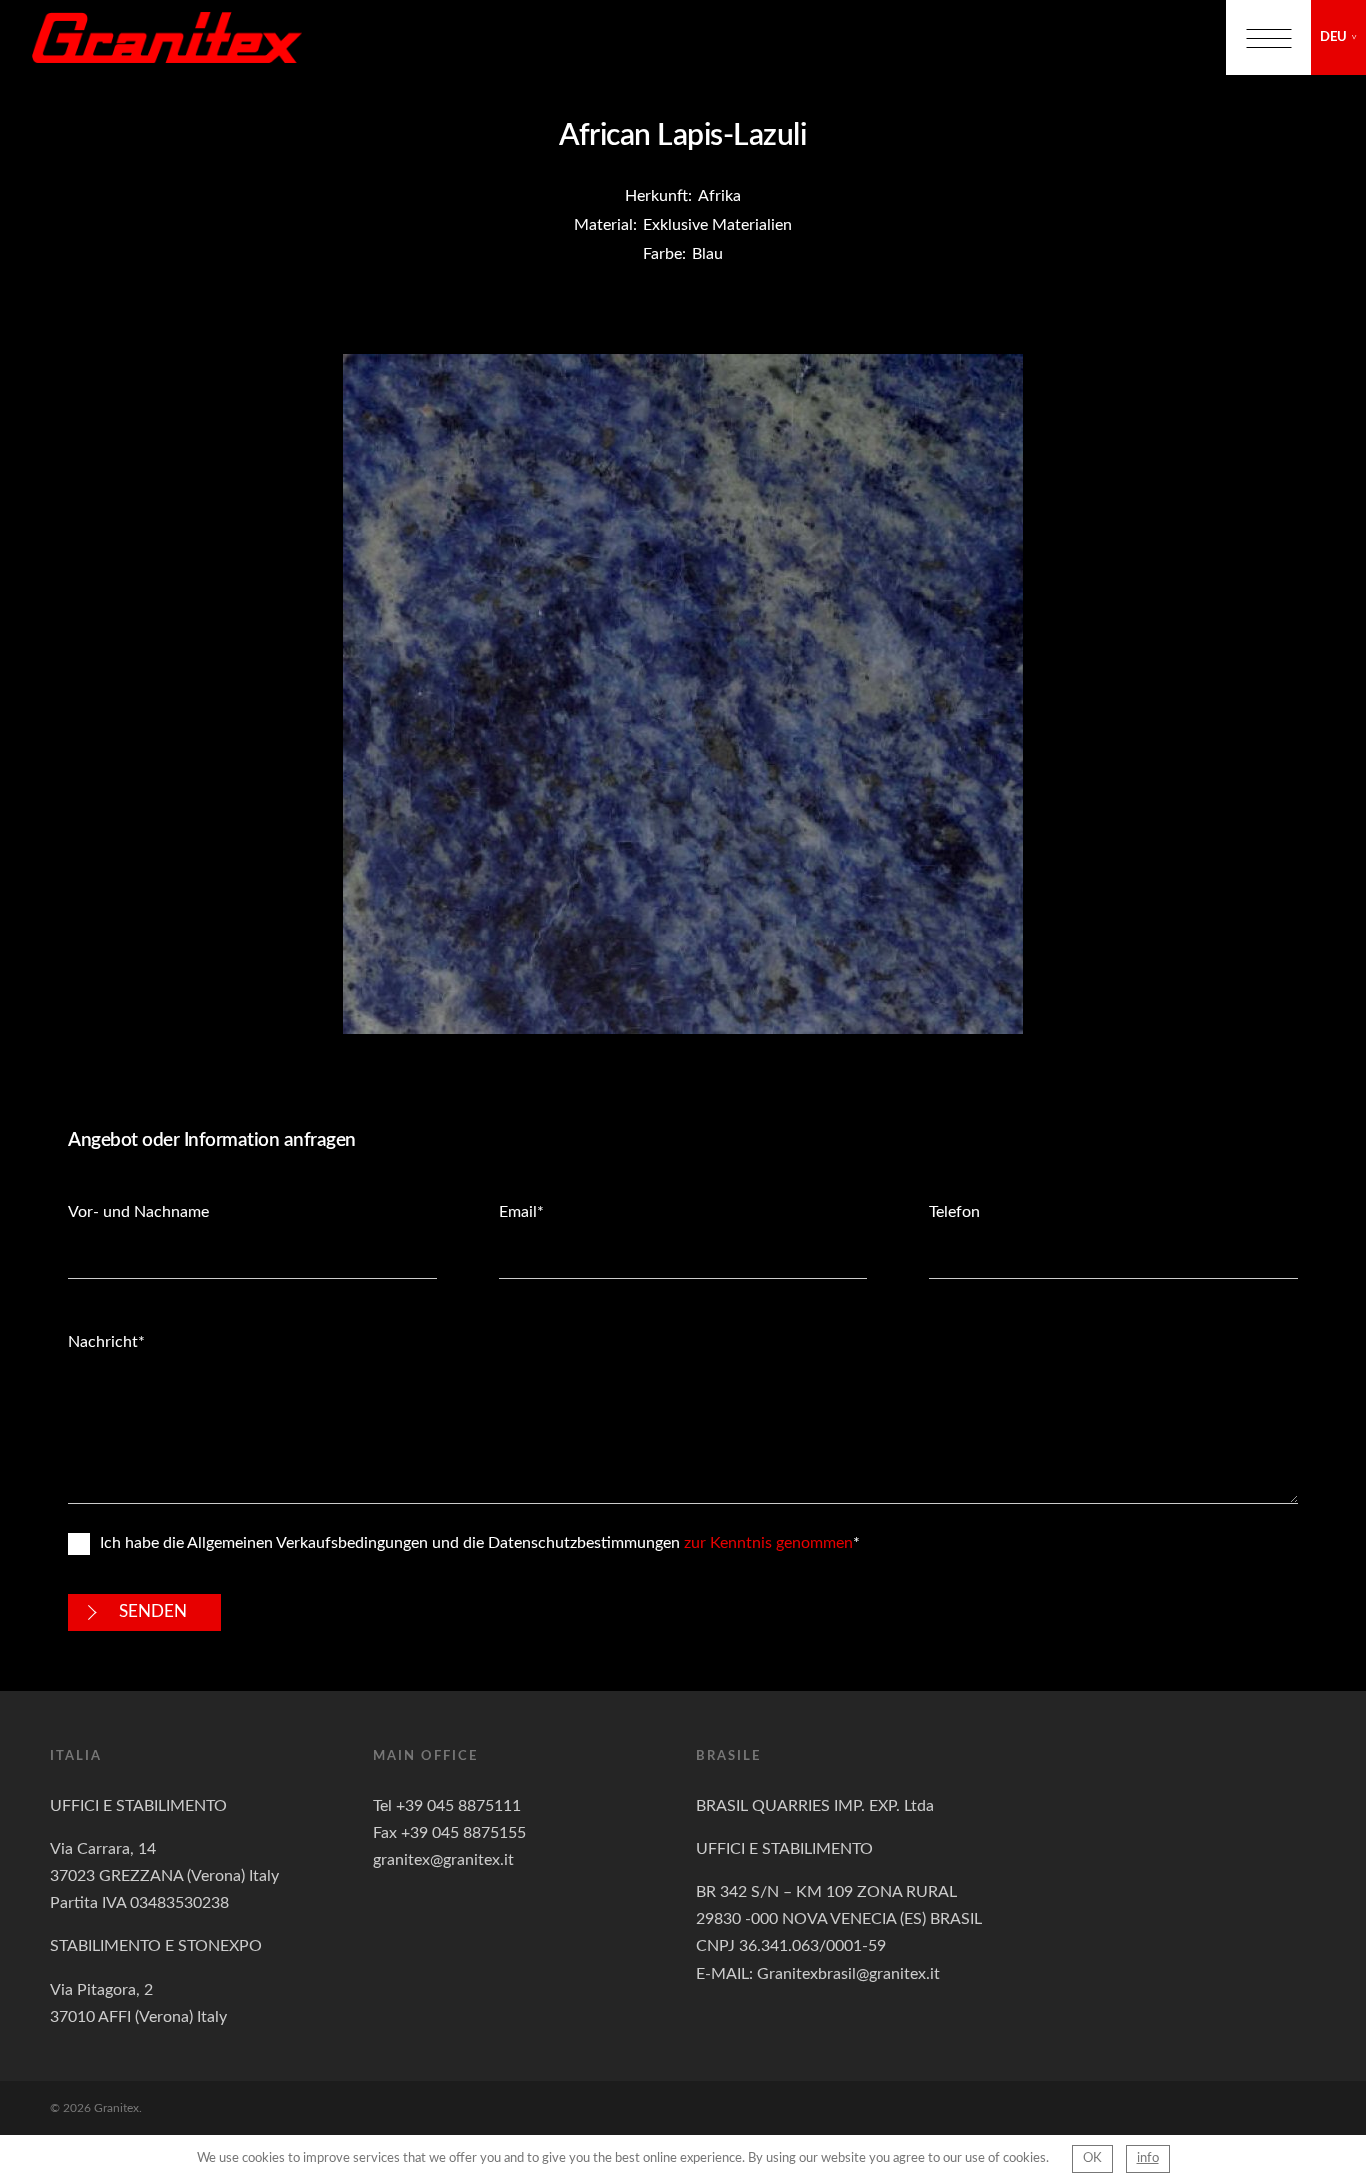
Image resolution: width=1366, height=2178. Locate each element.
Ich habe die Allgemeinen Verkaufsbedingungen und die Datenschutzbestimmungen (476, 1543)
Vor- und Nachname (138, 1212)
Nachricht (103, 1342)
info (1148, 2158)
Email (518, 1212)
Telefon (954, 1212)
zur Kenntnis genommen (768, 1543)
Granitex (167, 37)
